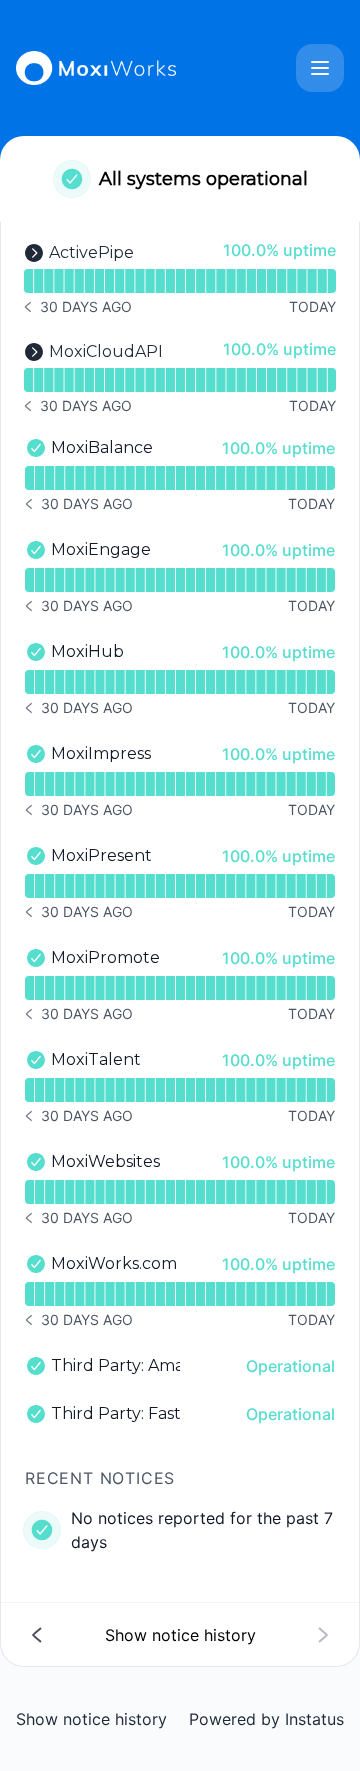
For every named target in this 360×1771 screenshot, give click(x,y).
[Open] (320, 68)
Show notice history (91, 1719)
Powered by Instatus (266, 1719)
